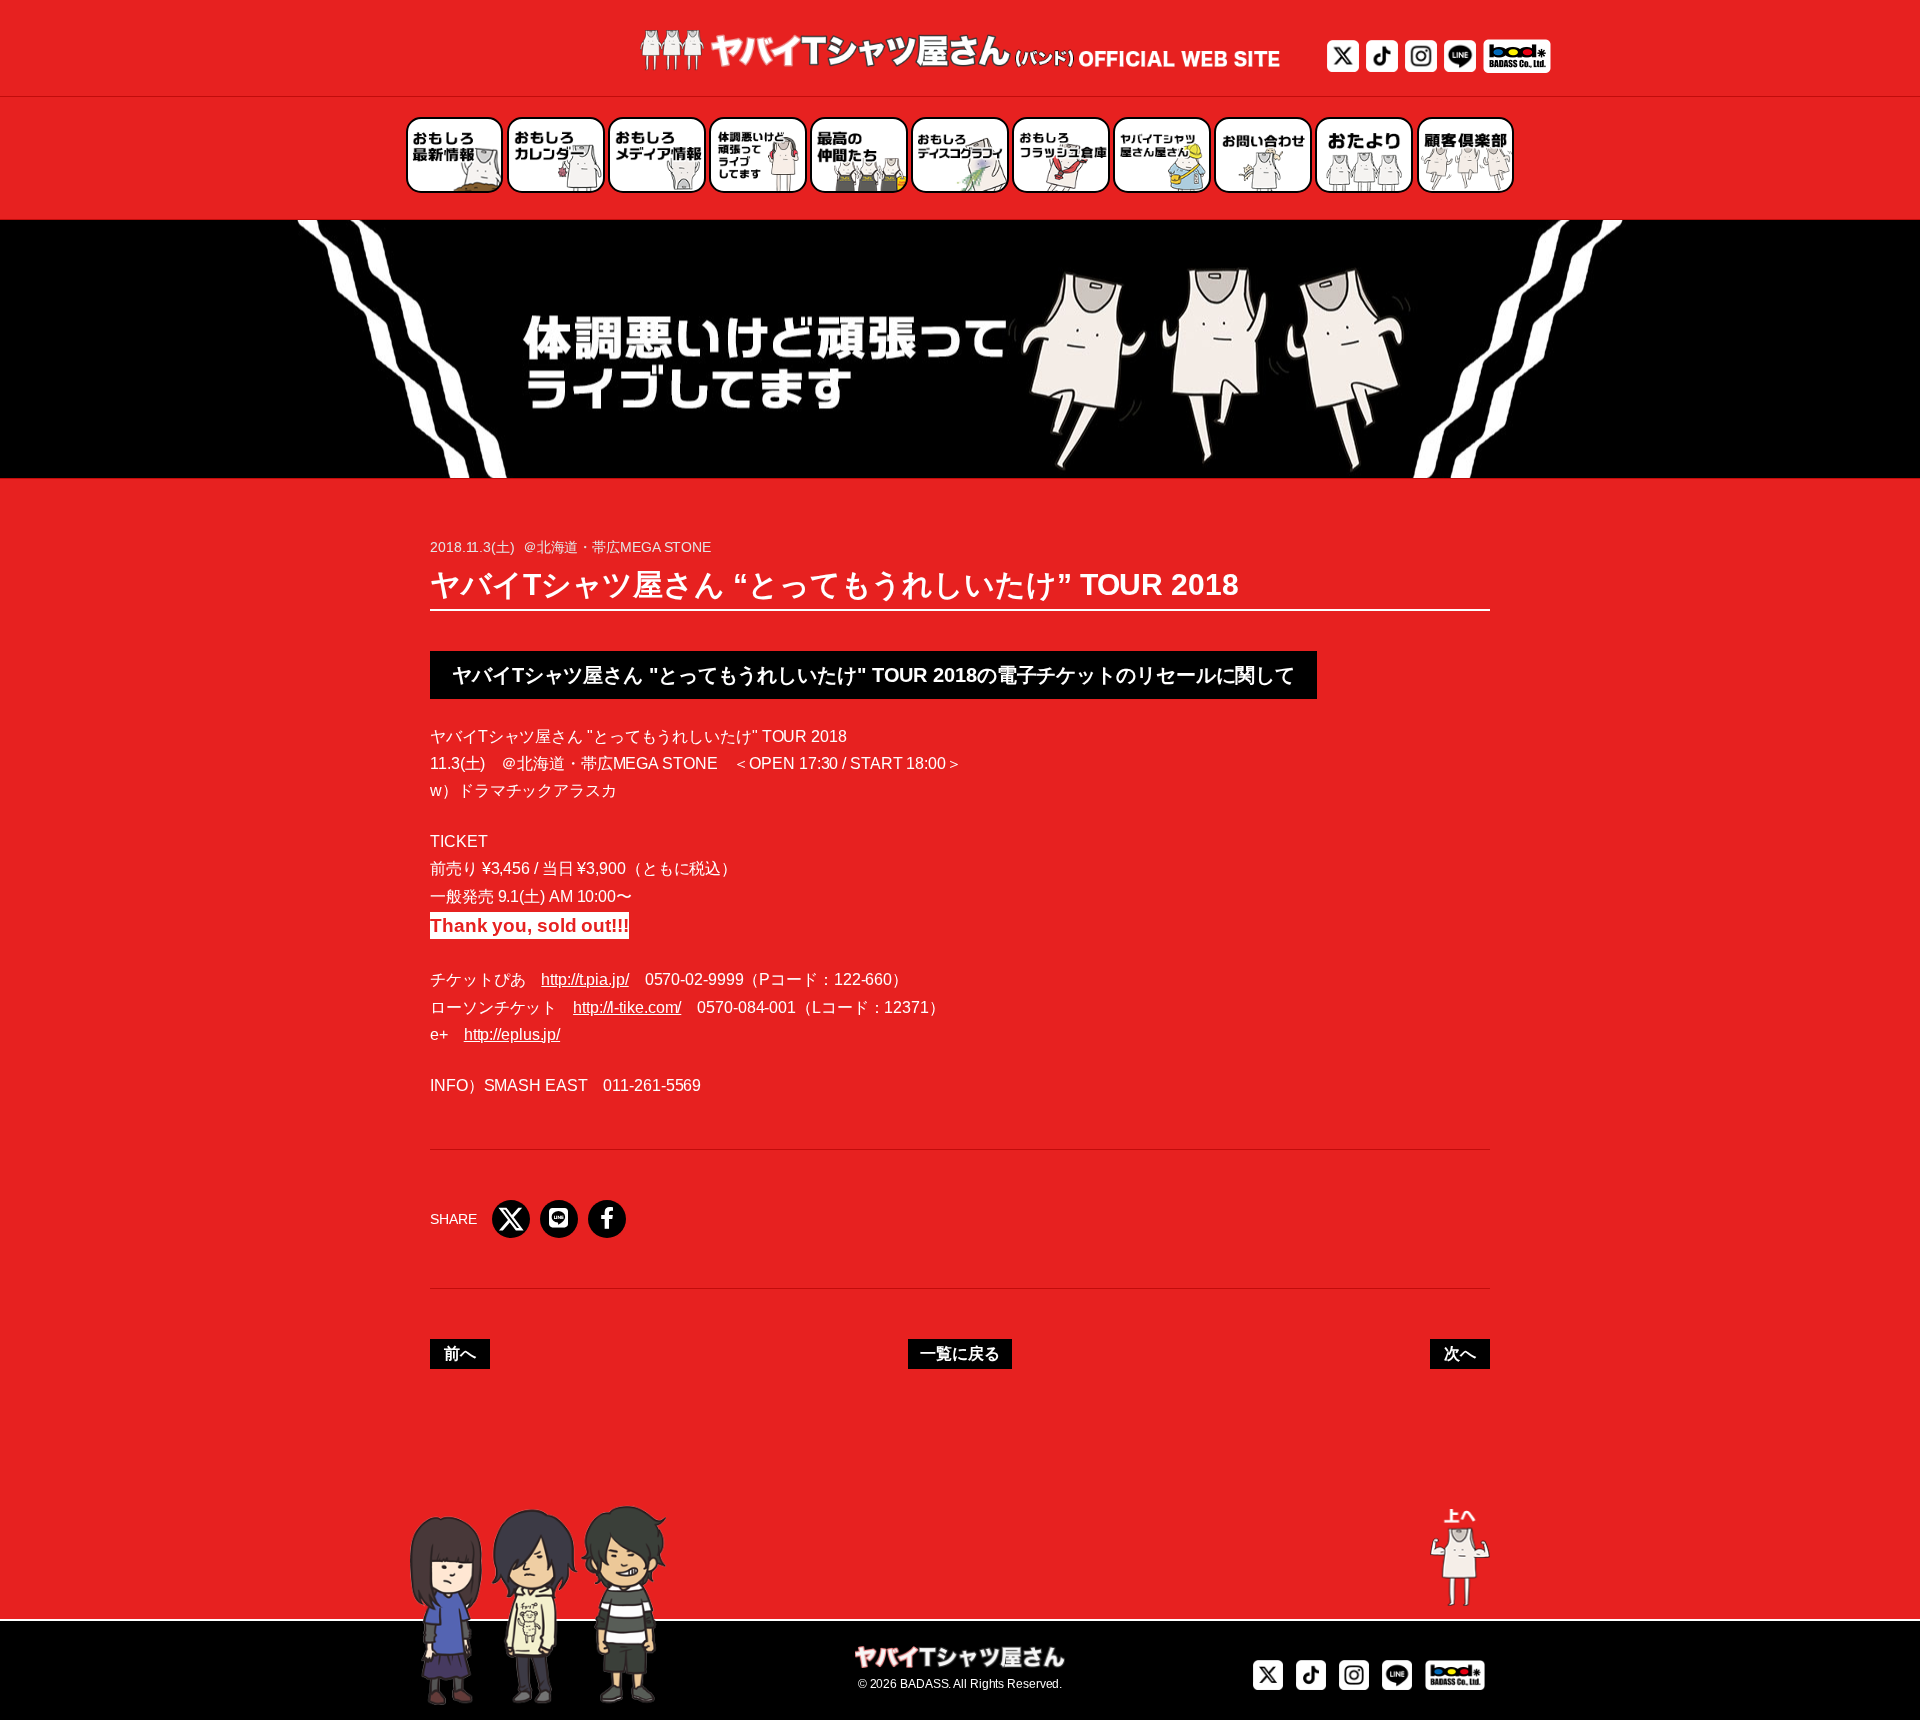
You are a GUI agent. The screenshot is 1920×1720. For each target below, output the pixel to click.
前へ (460, 1353)
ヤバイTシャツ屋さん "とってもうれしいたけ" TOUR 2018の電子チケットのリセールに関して (873, 675)
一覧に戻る (960, 1353)
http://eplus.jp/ (512, 1034)
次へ (1460, 1353)
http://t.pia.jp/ (584, 979)
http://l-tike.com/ (627, 1007)
